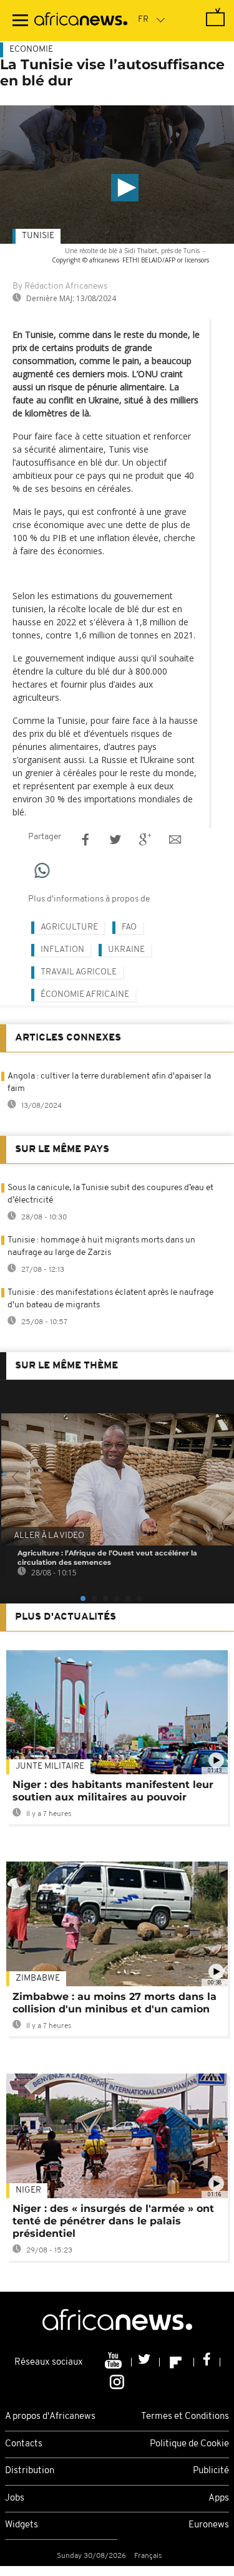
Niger (28, 2190)
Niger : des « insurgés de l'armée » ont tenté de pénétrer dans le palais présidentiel (113, 2221)
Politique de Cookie (189, 2444)
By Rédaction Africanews (60, 286)
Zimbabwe (38, 1978)
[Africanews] (81, 21)
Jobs (15, 2498)
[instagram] (117, 2381)
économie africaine (85, 995)
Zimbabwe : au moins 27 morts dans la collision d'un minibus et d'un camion (115, 2003)
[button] (125, 188)
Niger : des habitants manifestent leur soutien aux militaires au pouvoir (113, 1791)
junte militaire (50, 1766)
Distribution (30, 2471)
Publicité (211, 2471)
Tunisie (38, 236)
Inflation (62, 950)
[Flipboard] (177, 2362)
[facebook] (207, 2362)
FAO (129, 927)
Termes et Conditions (185, 2417)
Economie (31, 50)
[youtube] (115, 2362)
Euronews (209, 2525)
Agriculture (69, 927)
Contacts (24, 2444)
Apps (219, 2498)
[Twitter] (146, 2362)
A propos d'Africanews (50, 2417)
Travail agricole (79, 972)
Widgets (22, 2525)
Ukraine (126, 950)
